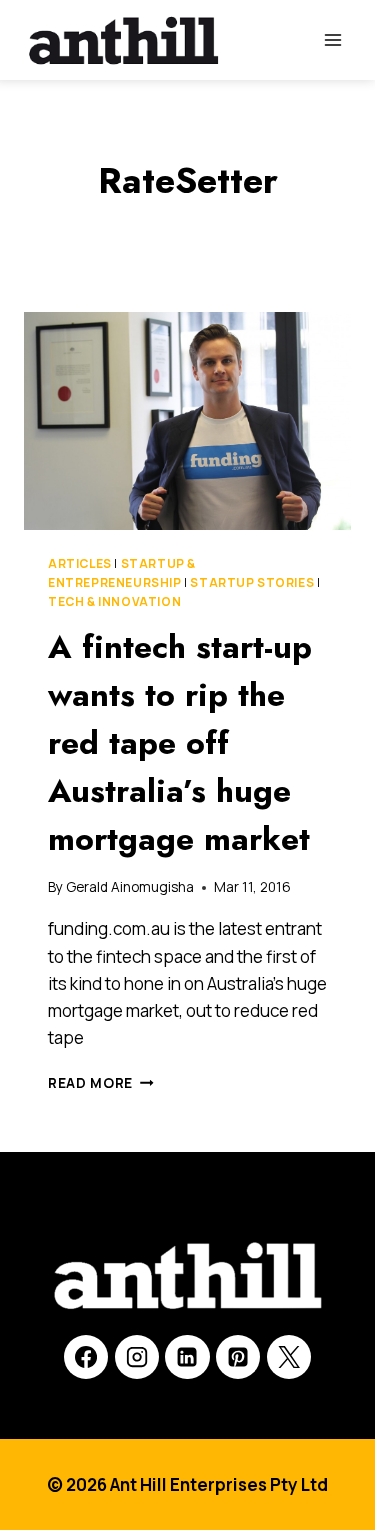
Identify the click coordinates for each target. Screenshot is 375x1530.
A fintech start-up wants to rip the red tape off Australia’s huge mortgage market (180, 743)
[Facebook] (86, 1357)
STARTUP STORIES (252, 582)
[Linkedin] (187, 1357)
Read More (101, 1083)
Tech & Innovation (114, 601)
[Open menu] (332, 39)
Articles (80, 563)
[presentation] (187, 421)
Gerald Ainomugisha (130, 887)
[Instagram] (137, 1357)
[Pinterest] (238, 1357)
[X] (289, 1357)
